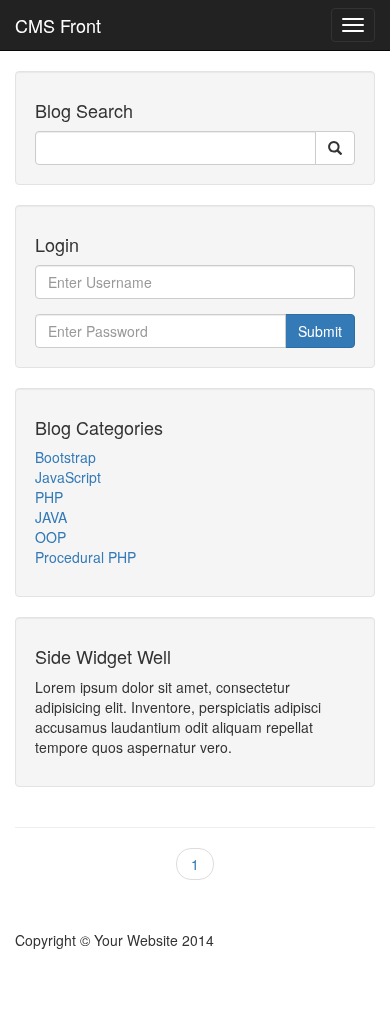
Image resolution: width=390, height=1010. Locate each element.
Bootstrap (65, 457)
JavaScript (68, 477)
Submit (320, 331)
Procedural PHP (85, 557)
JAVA (51, 517)
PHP (49, 497)
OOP (50, 537)
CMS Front (58, 25)
